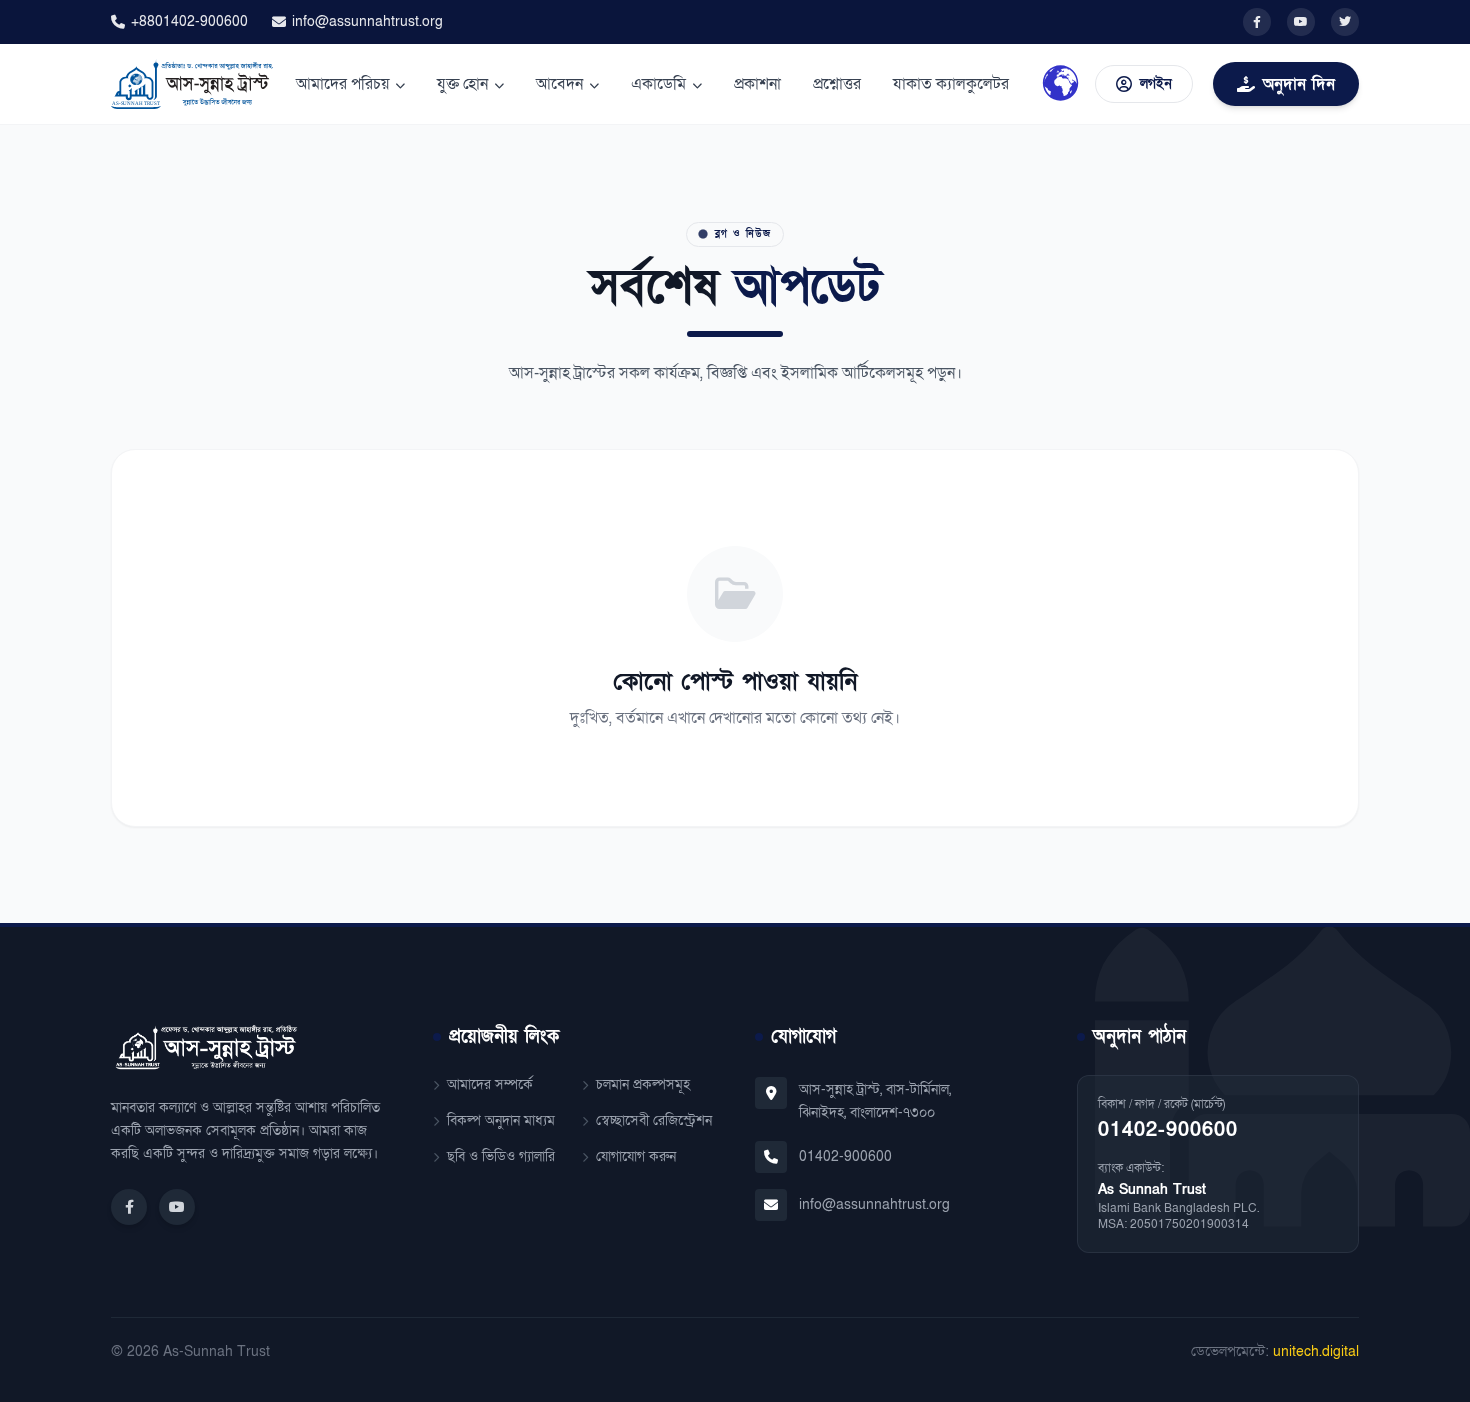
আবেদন (559, 84)
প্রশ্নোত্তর (837, 84)
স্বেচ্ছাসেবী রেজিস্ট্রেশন (654, 1120)
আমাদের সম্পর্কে (490, 1084)
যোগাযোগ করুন (636, 1156)
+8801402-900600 (189, 21)
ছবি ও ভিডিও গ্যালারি (501, 1156)
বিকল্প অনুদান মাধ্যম (501, 1120)
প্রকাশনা (757, 84)
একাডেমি (658, 84)
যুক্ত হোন (462, 84)
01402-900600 (845, 1156)
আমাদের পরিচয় (342, 84)
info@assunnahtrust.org (367, 21)
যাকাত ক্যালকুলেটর (951, 84)
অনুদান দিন (1299, 84)
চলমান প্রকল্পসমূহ (643, 1084)
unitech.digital (1316, 1351)
